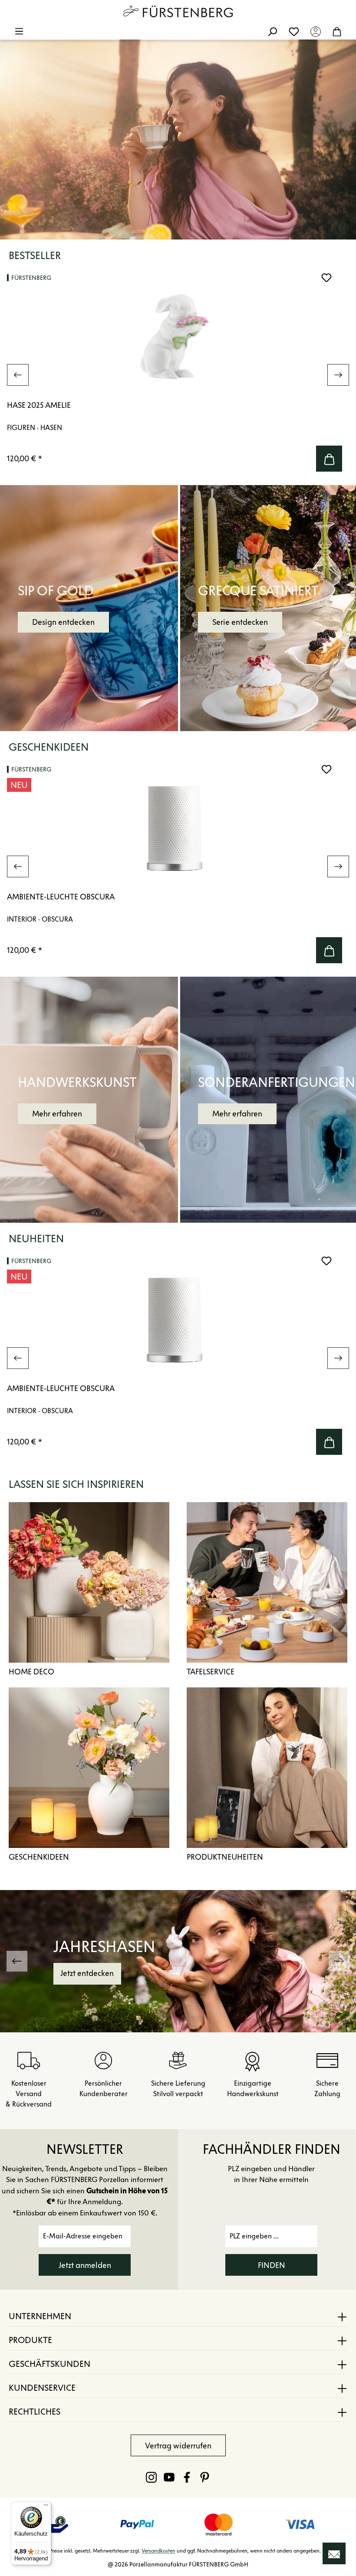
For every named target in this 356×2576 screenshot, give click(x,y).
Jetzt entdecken (263, 1973)
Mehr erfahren (57, 1114)
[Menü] (19, 31)
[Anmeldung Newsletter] (334, 2553)
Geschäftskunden (49, 2364)
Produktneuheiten (225, 1857)
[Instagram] (151, 2477)
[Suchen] (272, 31)
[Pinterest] (205, 2477)
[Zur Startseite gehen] (178, 11)
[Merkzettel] (294, 31)
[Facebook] (187, 2477)
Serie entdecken (240, 622)
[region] (178, 375)
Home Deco (31, 1672)
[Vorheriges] (18, 375)
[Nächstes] (338, 375)
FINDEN (272, 2265)
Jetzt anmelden (85, 2265)
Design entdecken (63, 622)
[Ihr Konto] (316, 31)
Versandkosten (158, 2551)
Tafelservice (211, 1672)
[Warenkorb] (337, 31)
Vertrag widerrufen (178, 2446)
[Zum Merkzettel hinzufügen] (326, 278)
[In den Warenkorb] (329, 459)
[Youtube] (169, 2477)
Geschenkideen (39, 1857)
